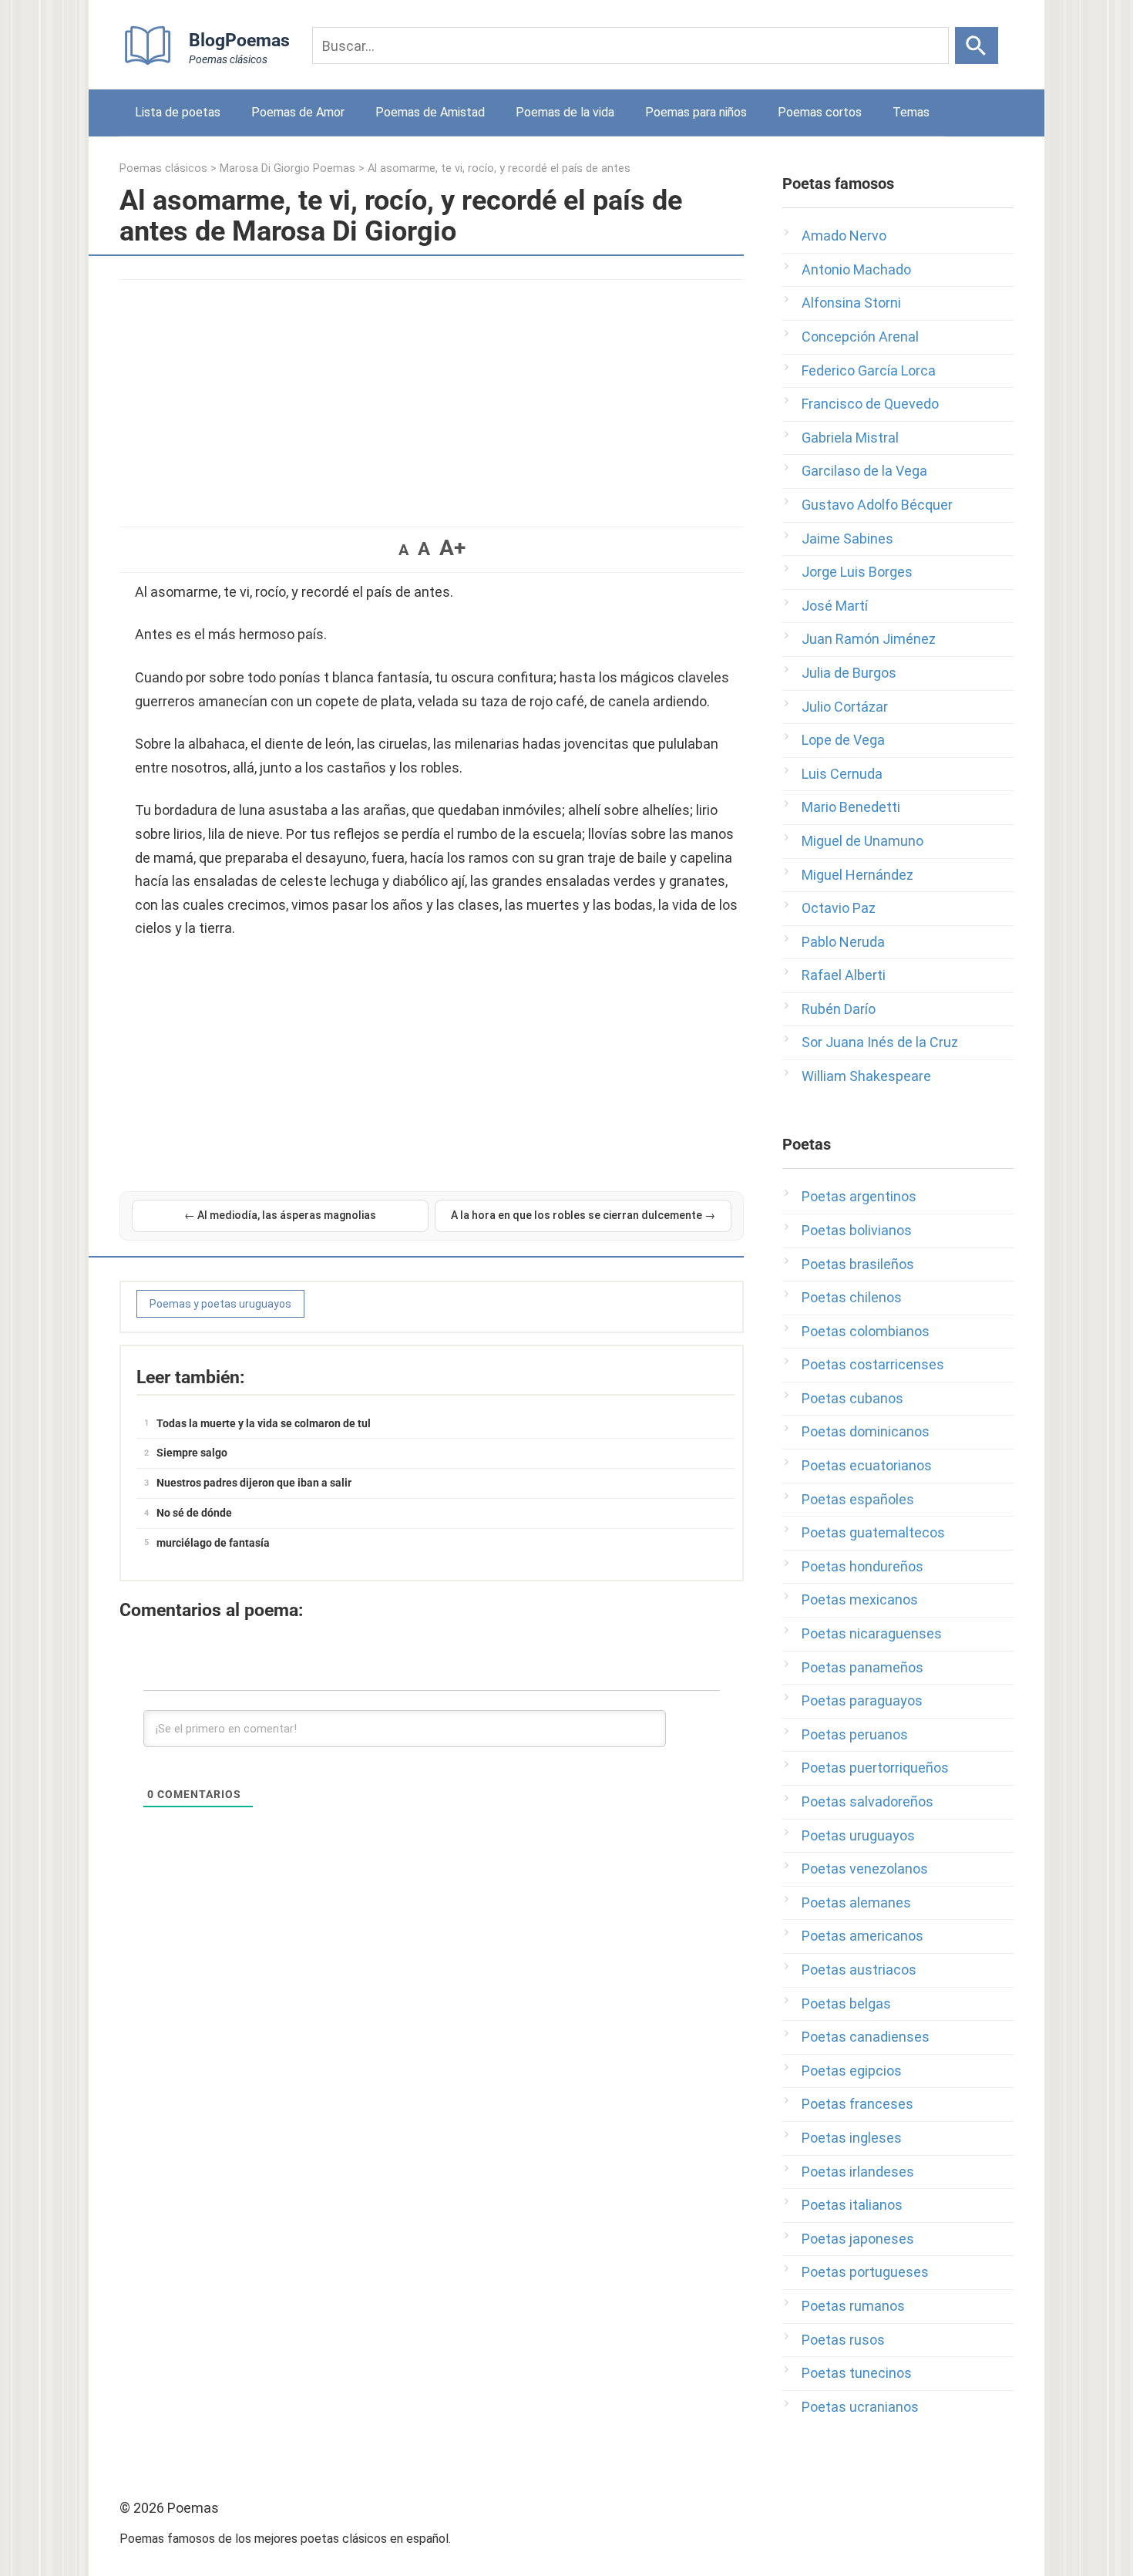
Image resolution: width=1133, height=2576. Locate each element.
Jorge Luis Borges (857, 572)
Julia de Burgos (849, 673)
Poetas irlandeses (858, 2172)
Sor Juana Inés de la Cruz (880, 1042)
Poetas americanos (862, 1936)
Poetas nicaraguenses (872, 1633)
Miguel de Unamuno (862, 841)
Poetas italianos (852, 2205)
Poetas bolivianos (857, 1230)
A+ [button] (452, 548)
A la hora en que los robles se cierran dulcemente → (583, 1215)
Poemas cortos (820, 112)
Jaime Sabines (847, 539)
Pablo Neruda (843, 942)
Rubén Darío (839, 1009)
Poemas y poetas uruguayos (220, 1304)
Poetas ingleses (852, 2138)
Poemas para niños (696, 112)
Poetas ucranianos (860, 2407)
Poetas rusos (843, 2340)
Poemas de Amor (298, 112)
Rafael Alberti (844, 975)
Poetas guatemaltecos (873, 1532)
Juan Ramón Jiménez (869, 639)
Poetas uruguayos (858, 1835)
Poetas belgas (846, 2004)
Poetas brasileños (858, 1264)
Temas (911, 112)
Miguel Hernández (857, 875)
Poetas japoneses (858, 2239)
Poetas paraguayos (862, 1700)
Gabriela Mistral (850, 438)
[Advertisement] (432, 396)
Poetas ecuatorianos (867, 1465)
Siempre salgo (192, 1453)
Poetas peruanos (855, 1734)
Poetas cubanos (852, 1398)
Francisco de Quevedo (870, 404)
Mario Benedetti (851, 807)
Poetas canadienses (866, 2037)
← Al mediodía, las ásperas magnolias (280, 1215)
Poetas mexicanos (860, 1599)
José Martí (835, 606)
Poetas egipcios (852, 2071)
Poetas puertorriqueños (875, 1768)
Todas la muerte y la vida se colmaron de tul (264, 1423)
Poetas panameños (862, 1667)
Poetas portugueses (865, 2272)
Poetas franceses (857, 2104)
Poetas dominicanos (866, 1431)
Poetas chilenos (852, 1297)
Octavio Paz (839, 908)
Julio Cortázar (845, 707)
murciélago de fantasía (213, 1543)
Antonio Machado (856, 269)
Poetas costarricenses (873, 1364)
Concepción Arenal (860, 337)
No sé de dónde (194, 1513)
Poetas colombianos (866, 1331)
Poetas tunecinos (857, 2373)
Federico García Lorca (869, 370)
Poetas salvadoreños (867, 1802)
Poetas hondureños (862, 1566)
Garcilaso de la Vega (864, 471)
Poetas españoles (858, 1499)
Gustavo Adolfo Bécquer (877, 505)
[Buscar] (977, 45)
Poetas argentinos (859, 1196)
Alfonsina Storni (851, 303)
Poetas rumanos (853, 2306)
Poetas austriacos (859, 1970)
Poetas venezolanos (865, 1869)
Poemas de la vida (565, 112)
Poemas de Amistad (430, 112)
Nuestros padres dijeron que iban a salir (254, 1483)
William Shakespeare (866, 1076)
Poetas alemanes (856, 1903)
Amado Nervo (844, 236)
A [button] (403, 550)
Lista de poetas (178, 112)
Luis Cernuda (842, 774)
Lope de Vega (843, 740)
